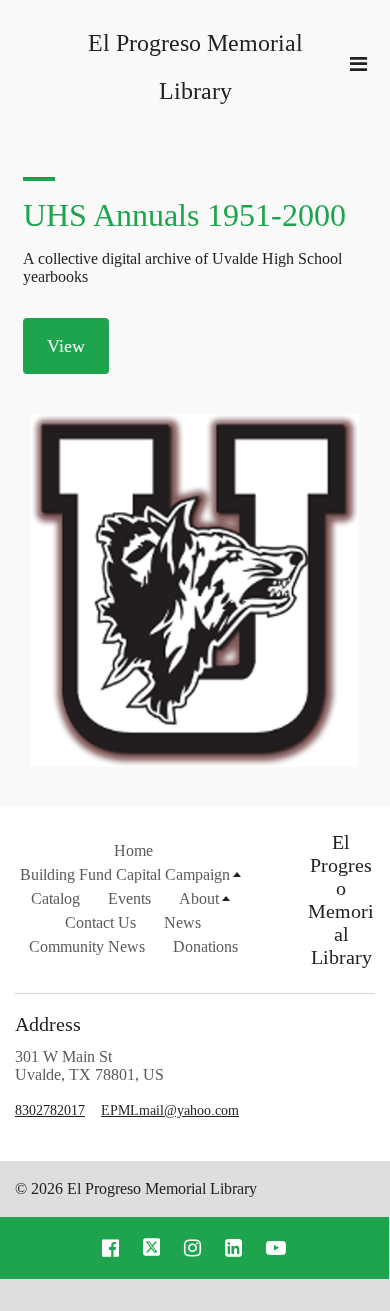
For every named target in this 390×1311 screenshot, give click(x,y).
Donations (205, 946)
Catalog (55, 898)
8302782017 (50, 1110)
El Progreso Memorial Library (341, 899)
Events (129, 898)
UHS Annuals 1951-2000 (184, 215)
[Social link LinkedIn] (233, 1248)
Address (48, 1024)
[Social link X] (152, 1248)
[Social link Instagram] (192, 1248)
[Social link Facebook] (110, 1248)
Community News (87, 946)
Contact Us (100, 922)
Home (133, 850)
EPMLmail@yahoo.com (170, 1110)
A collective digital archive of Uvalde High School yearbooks (182, 267)
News (182, 922)
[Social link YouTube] (276, 1248)
